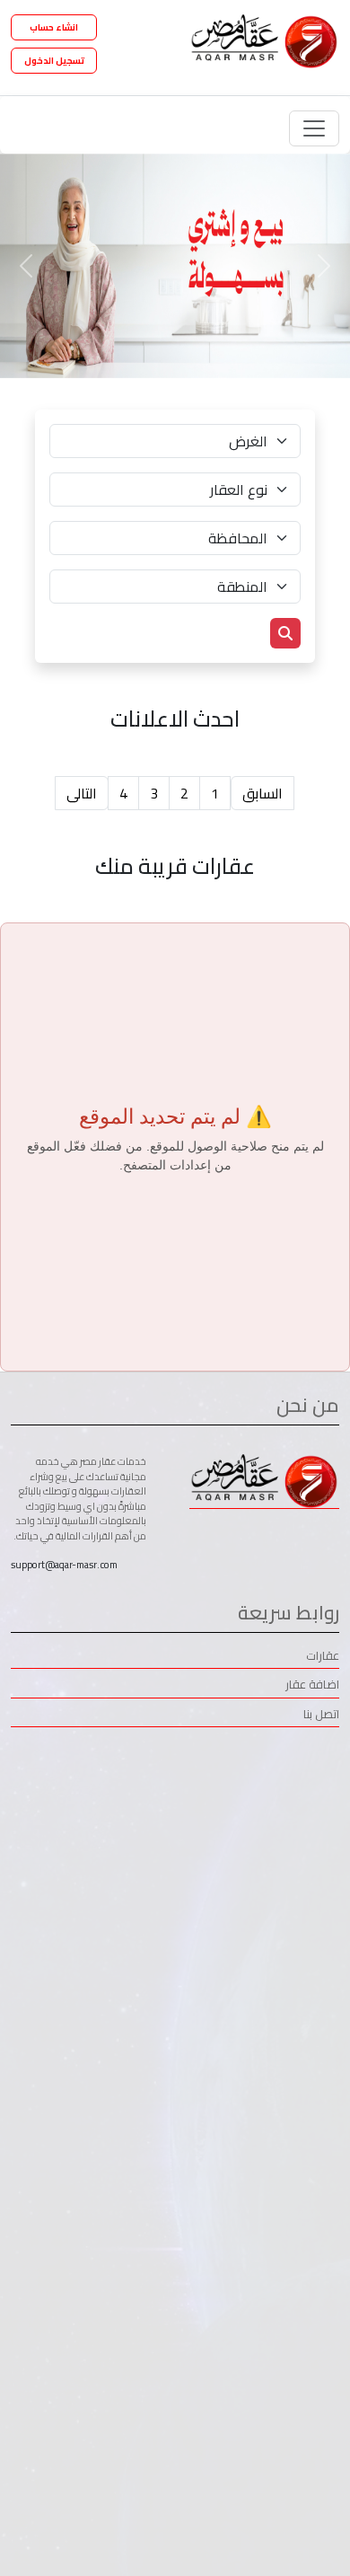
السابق (262, 793)
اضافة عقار (312, 1685)
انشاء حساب (54, 27)
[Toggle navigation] (314, 128)
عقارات (323, 1657)
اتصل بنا (321, 1715)
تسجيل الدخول (54, 61)
